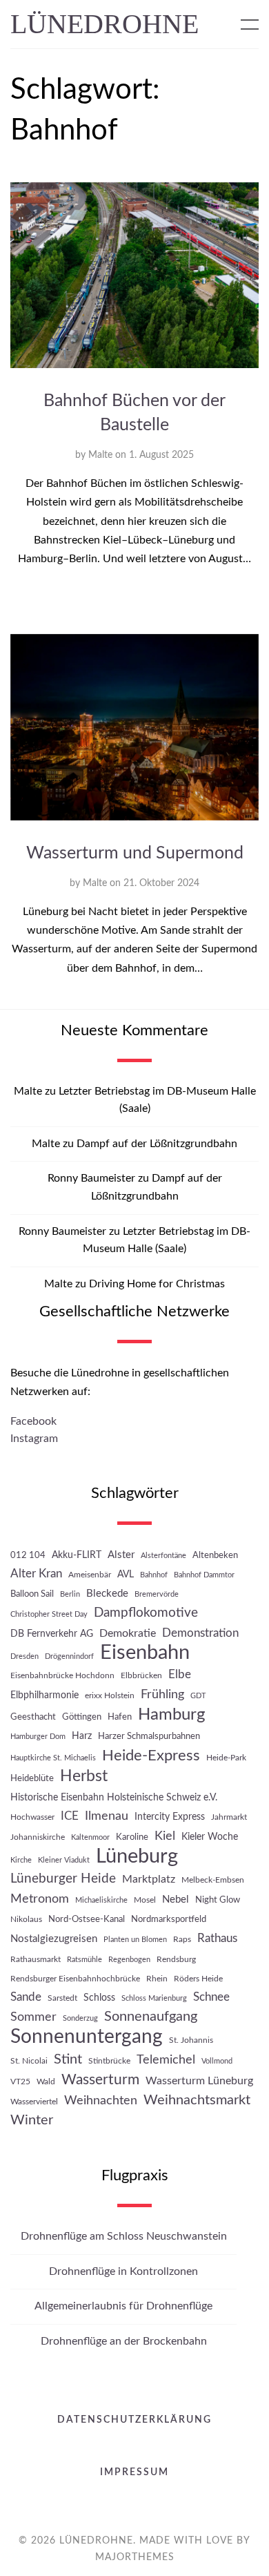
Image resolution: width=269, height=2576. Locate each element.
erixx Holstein (110, 1695)
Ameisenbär (90, 1575)
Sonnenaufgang (151, 2017)
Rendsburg (176, 1959)
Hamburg (171, 1714)
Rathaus (217, 1938)
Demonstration (200, 1633)
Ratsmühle (84, 1960)
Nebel (176, 1900)
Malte (100, 455)
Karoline (132, 1837)
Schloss (99, 1998)
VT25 (20, 2082)
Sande (26, 1997)
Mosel (145, 1900)
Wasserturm (100, 2080)
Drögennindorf (69, 1656)
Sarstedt (62, 1998)
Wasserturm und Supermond (135, 853)
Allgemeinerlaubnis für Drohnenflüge (123, 2306)
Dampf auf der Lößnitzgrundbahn (157, 1144)
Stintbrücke (109, 2061)
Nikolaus (26, 1919)
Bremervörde (157, 1594)
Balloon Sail (32, 1594)
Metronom (40, 1899)
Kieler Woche (210, 1837)
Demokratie (128, 1633)
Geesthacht (33, 1717)
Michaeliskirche (101, 1900)
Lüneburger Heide (63, 1879)
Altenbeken (215, 1555)
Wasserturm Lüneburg (199, 2081)
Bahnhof (154, 1575)
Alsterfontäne (163, 1556)
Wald (46, 2082)
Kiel (165, 1836)
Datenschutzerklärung (134, 2420)
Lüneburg (137, 1857)
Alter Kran (36, 1574)
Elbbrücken (141, 1675)
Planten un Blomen (135, 1940)
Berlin (70, 1594)
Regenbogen (129, 1960)
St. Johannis (191, 2040)
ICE (70, 1816)
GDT (198, 1696)
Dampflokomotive (146, 1613)
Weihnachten (101, 2101)
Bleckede (107, 1594)
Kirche (21, 1860)
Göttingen (82, 1717)
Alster (121, 1555)
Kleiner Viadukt (64, 1860)
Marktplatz (149, 1879)
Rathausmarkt (36, 1959)
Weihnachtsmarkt (197, 2100)
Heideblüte (32, 1778)
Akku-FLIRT (77, 1555)
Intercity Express (170, 1817)
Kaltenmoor (90, 1837)
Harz (82, 1736)
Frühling (162, 1694)
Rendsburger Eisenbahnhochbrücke (75, 1979)
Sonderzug (80, 2018)
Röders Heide (198, 1979)
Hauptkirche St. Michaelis (53, 1758)
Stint (68, 2059)
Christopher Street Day (49, 1614)
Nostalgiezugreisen (54, 1939)
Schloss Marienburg (154, 1998)
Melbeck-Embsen (213, 1880)
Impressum (134, 2472)
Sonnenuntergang (87, 2037)
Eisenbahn (145, 1653)
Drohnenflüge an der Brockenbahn (124, 2341)
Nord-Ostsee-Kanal (87, 1919)
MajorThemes (135, 2557)
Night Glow (218, 1900)
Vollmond (217, 2061)
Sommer (33, 2017)
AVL (126, 1574)
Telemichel (166, 2060)
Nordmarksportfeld (169, 1919)
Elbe (180, 1675)
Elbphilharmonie (44, 1695)
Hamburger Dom (38, 1737)
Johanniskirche (38, 1837)
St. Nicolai (29, 2061)
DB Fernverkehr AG (52, 1634)
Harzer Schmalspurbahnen (149, 1736)
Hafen (120, 1717)
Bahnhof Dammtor (204, 1575)
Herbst (84, 1776)
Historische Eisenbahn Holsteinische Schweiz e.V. (114, 1797)
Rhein (157, 1979)
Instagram (34, 1439)
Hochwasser (32, 1817)
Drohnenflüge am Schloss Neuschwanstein (124, 2236)
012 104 (28, 1555)
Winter (32, 2120)
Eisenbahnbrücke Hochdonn (62, 1675)
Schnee (211, 1997)
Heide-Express (151, 1756)
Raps (182, 1939)
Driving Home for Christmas (157, 1284)
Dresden (24, 1656)
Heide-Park (226, 1758)
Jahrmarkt (229, 1817)
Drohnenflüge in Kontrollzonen (123, 2271)
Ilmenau (107, 1816)
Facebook (33, 1421)
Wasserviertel (34, 2102)
